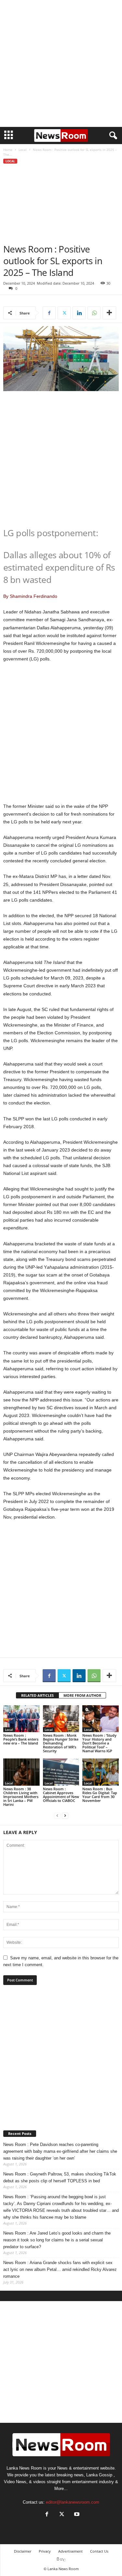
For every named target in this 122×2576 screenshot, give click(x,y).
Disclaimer (23, 2551)
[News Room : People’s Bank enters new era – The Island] (21, 1719)
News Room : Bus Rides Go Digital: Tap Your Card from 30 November (100, 1795)
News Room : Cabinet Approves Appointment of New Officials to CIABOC (61, 1795)
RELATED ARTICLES (37, 1695)
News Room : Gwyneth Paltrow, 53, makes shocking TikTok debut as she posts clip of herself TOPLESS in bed (60, 2177)
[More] (109, 313)
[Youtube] (76, 2515)
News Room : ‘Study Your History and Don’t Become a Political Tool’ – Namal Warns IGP (99, 1743)
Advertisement (70, 2551)
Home (8, 150)
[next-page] (65, 1815)
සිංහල (61, 2559)
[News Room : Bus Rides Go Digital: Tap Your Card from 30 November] (101, 1772)
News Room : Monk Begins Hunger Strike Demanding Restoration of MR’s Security (61, 1743)
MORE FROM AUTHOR (82, 1695)
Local (23, 150)
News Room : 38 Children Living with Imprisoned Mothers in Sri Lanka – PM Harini (21, 1797)
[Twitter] (64, 313)
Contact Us (99, 2551)
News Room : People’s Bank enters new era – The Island (21, 1739)
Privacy (45, 2551)
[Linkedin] (79, 313)
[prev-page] (57, 1815)
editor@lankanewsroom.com (73, 2502)
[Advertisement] (61, 63)
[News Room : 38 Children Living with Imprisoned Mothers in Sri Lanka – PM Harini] (21, 1772)
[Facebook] (49, 313)
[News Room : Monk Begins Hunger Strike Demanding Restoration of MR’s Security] (61, 1719)
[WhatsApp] (94, 313)
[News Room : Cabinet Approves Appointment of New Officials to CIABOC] (61, 1772)
